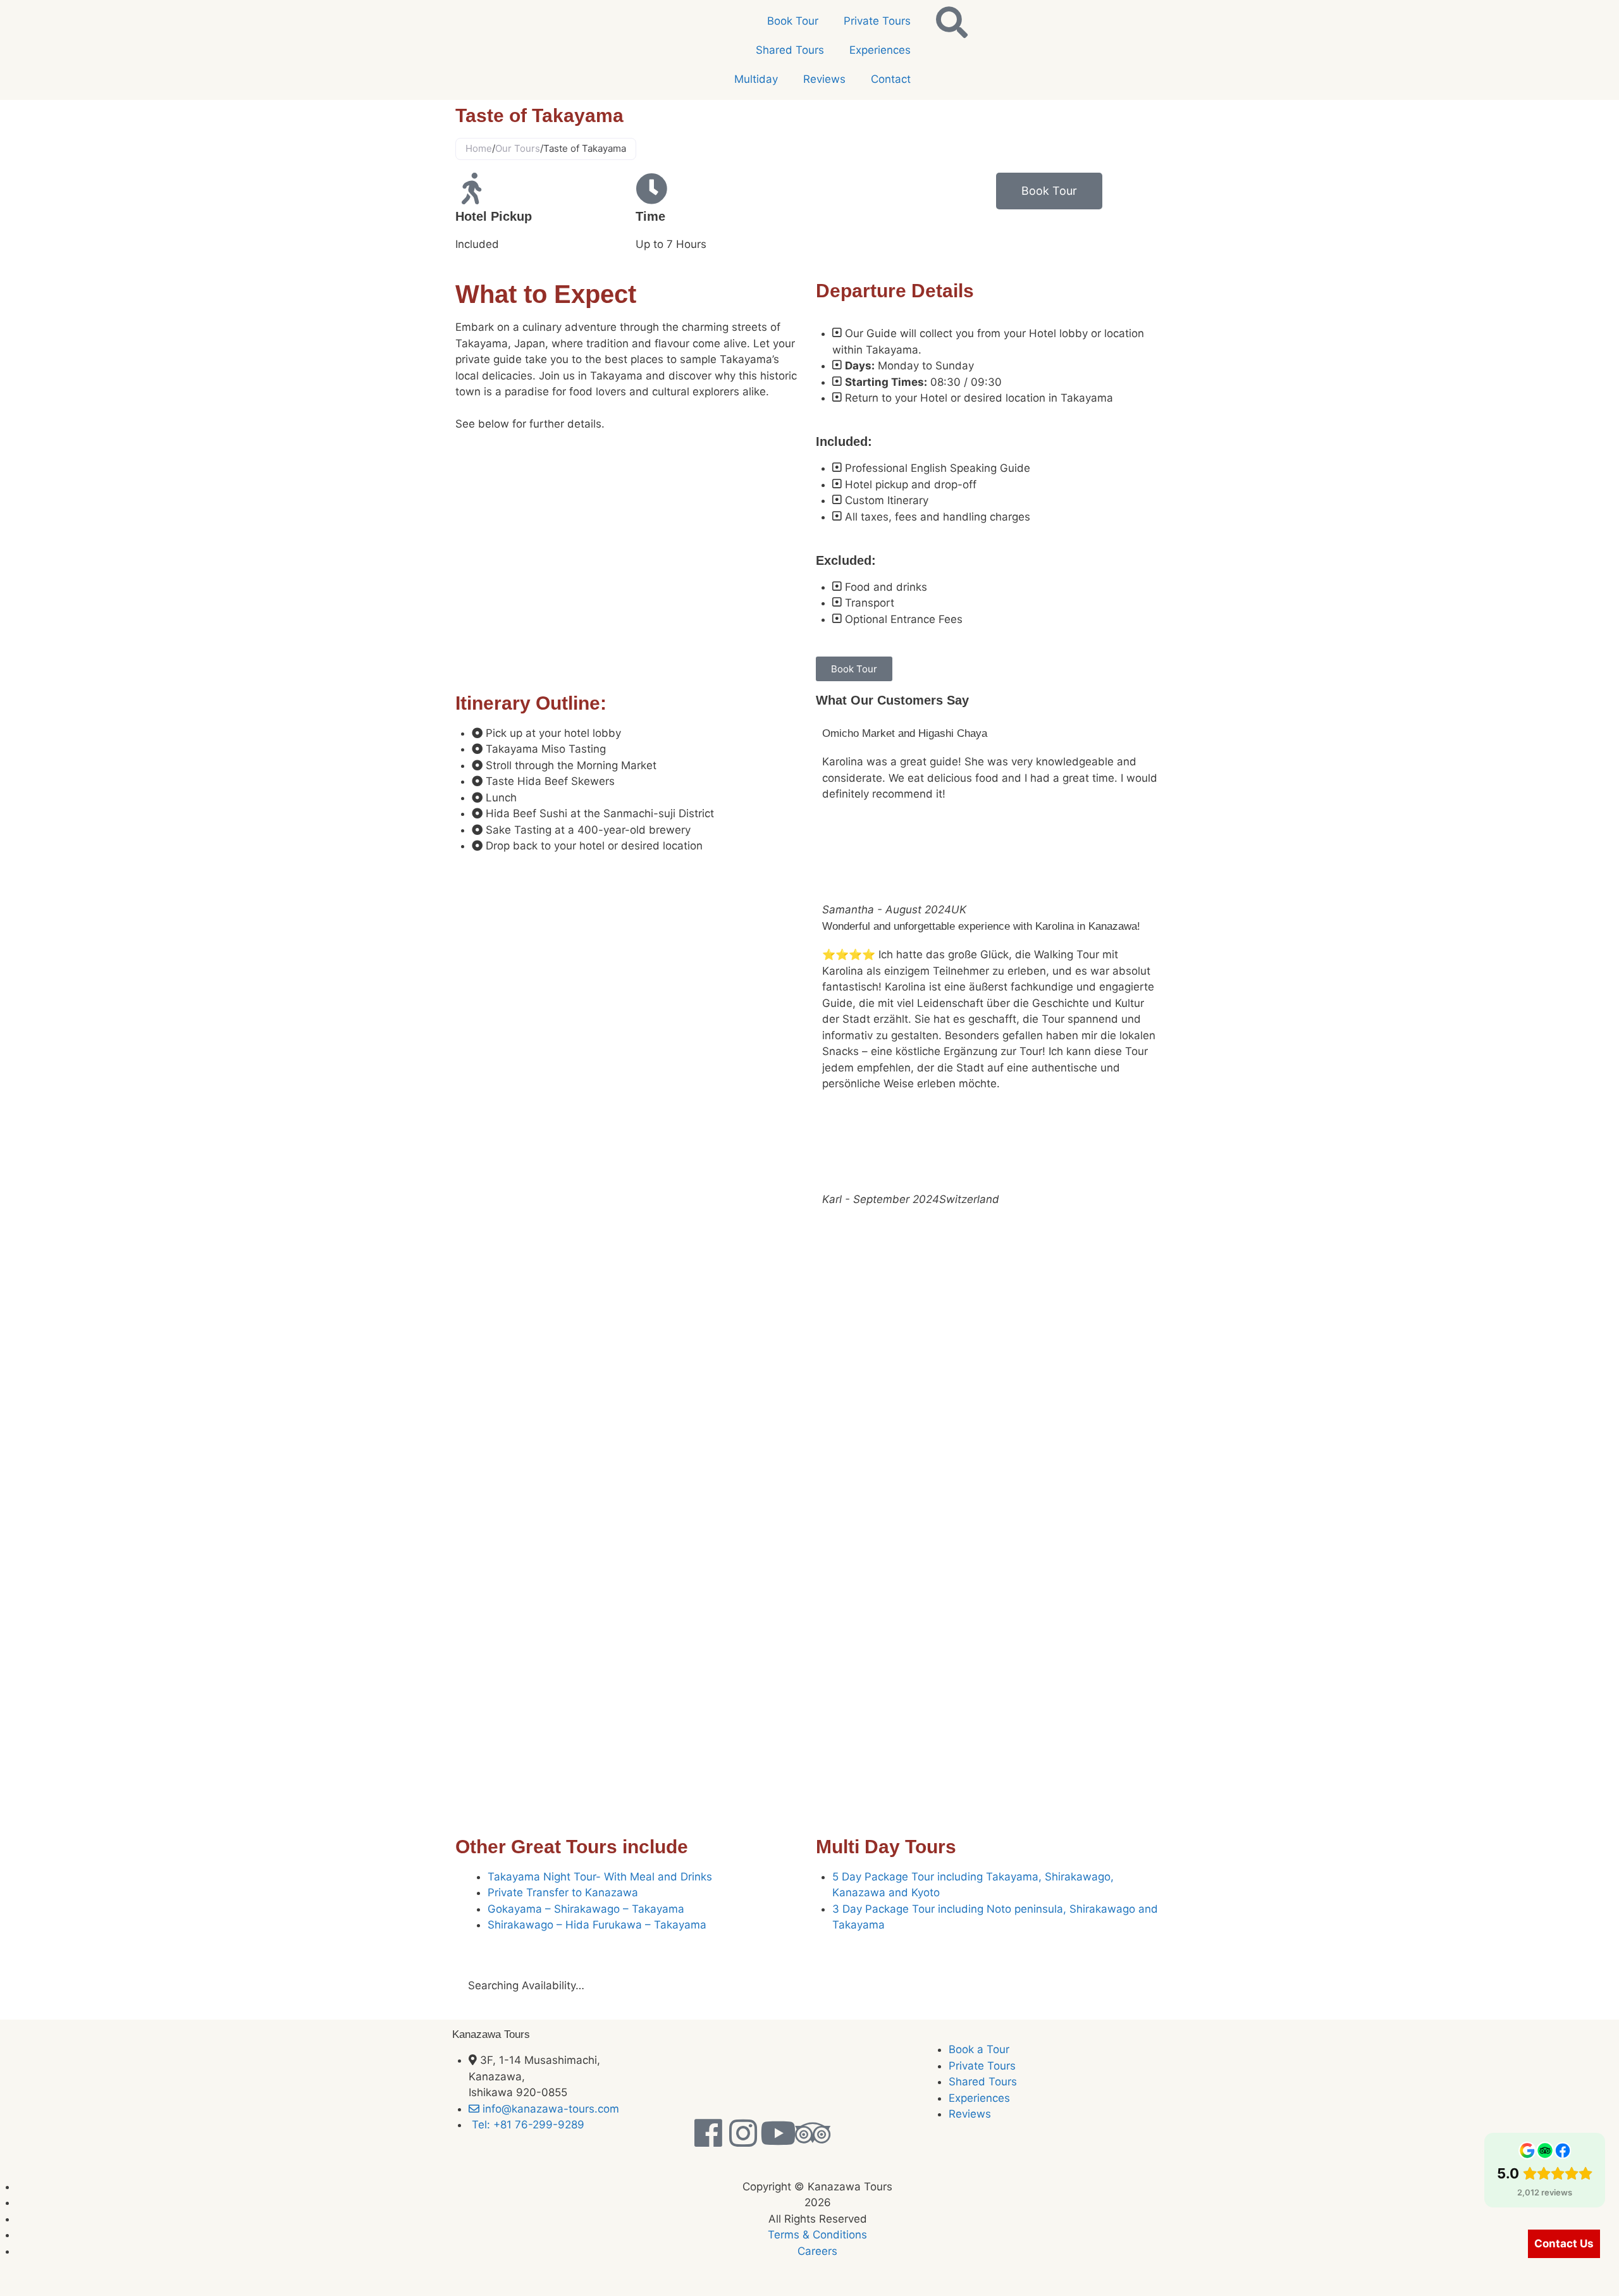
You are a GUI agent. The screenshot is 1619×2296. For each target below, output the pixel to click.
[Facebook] (708, 2133)
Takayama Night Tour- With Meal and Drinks (600, 1877)
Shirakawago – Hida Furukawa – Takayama (597, 1925)
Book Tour (793, 21)
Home (479, 148)
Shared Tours (790, 50)
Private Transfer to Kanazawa (563, 1892)
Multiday (756, 79)
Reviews (824, 79)
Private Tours (877, 21)
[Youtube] (778, 2133)
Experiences (880, 50)
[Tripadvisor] (813, 2133)
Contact (891, 79)
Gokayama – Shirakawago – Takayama (586, 1909)
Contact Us (1564, 2244)
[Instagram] (743, 2133)
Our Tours (518, 148)
